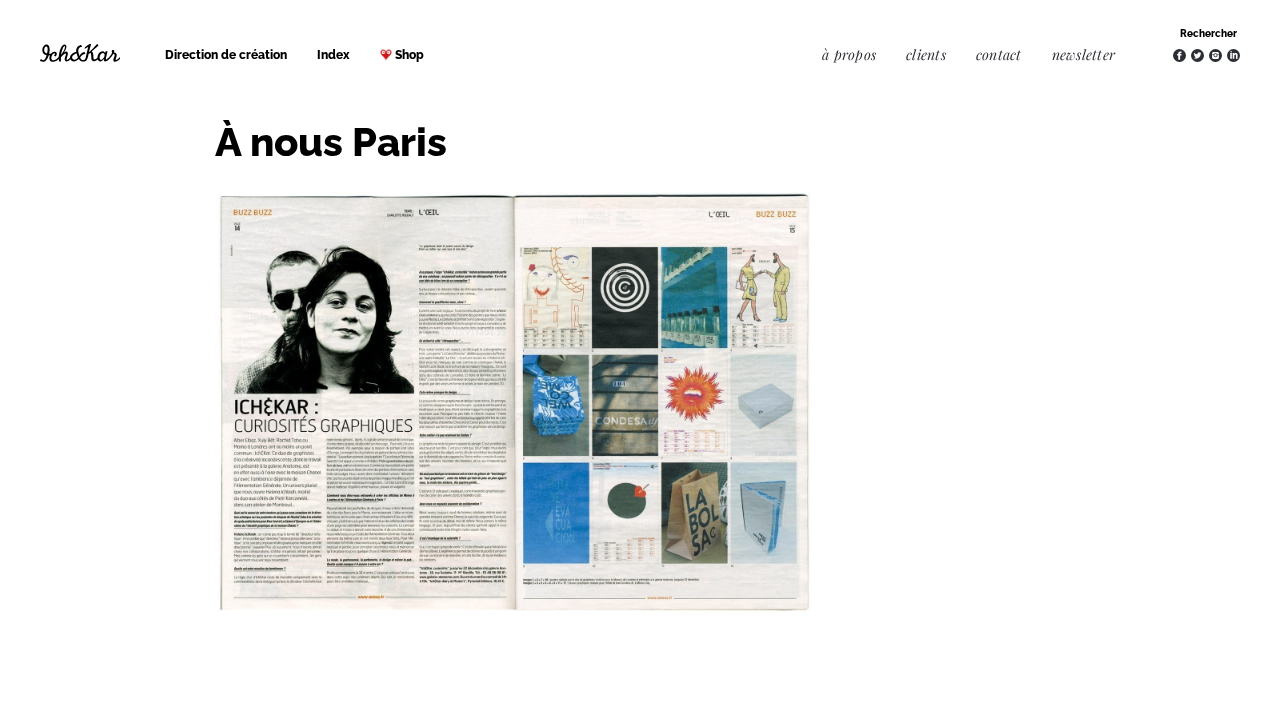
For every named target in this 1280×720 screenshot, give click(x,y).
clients (926, 54)
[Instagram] (1215, 55)
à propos (849, 54)
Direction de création (226, 55)
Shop (409, 55)
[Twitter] (1197, 55)
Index (333, 55)
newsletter (1083, 54)
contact (999, 54)
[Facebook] (1179, 55)
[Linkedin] (1233, 55)
